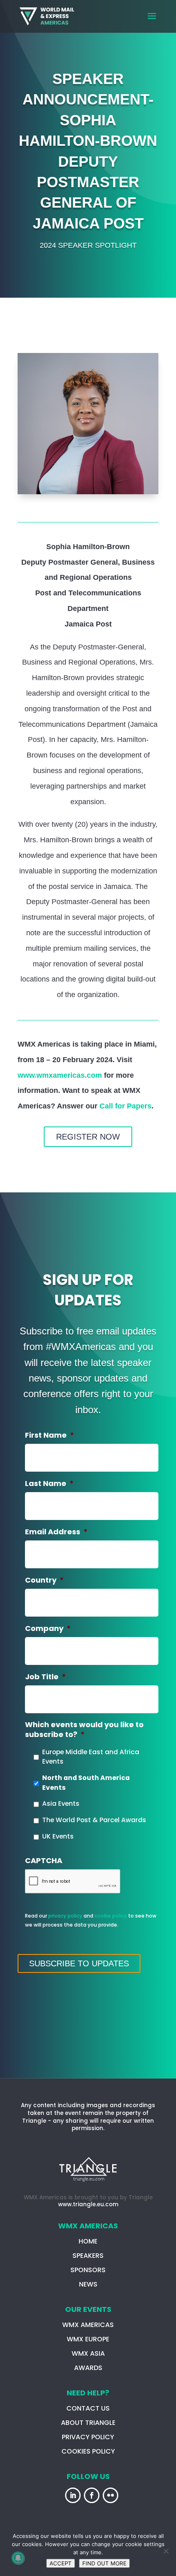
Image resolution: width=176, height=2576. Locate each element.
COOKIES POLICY (88, 2451)
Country (44, 1580)
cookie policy (111, 1916)
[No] (166, 2551)
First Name (50, 1435)
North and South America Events (86, 1783)
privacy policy (65, 1916)
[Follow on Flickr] (111, 2495)
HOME (88, 2241)
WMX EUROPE (88, 2339)
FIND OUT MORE (104, 2563)
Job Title (45, 1677)
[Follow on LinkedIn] (73, 2495)
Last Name (49, 1483)
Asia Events (61, 1804)
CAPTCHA (44, 1860)
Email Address (56, 1532)
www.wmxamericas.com (60, 1075)
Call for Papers (125, 1106)
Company (48, 1628)
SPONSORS (88, 2270)
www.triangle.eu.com (88, 2204)
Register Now (88, 1137)
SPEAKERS (88, 2256)
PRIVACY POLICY (88, 2437)
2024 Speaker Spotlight (88, 245)
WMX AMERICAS (88, 2325)
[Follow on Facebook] (92, 2495)
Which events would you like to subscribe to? (84, 1729)
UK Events (58, 1836)
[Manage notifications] (18, 2558)
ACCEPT (61, 2563)
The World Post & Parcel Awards (94, 1820)
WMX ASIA (88, 2353)
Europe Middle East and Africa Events (91, 1757)
